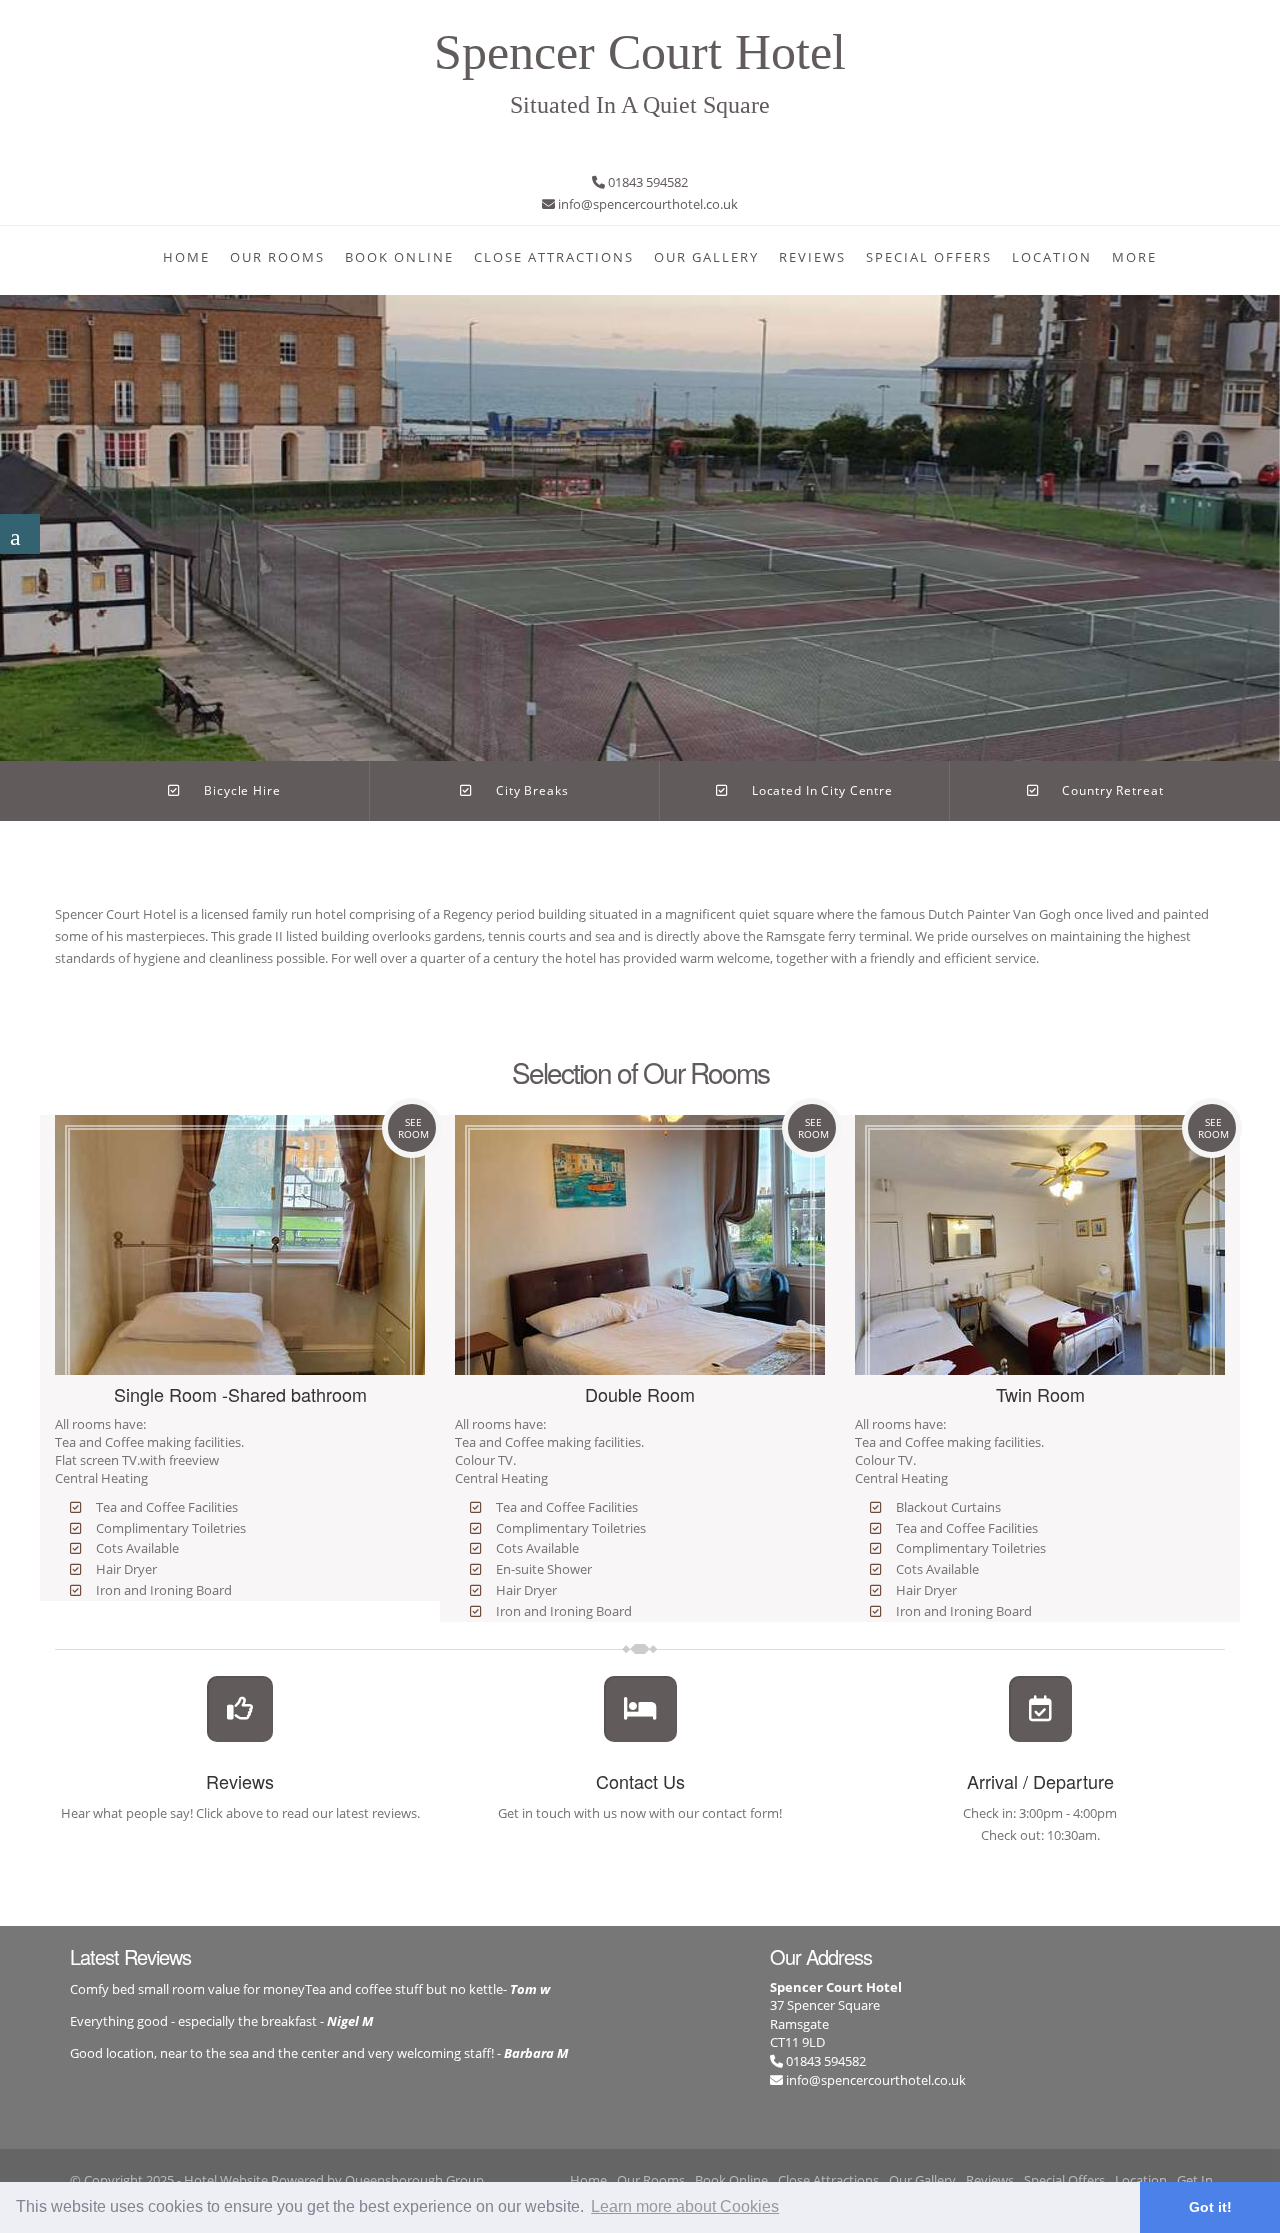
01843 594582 (824, 2061)
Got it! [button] (1210, 2207)
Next (1261, 511)
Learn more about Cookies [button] (685, 2206)
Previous (19, 511)
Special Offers (929, 257)
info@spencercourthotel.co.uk (876, 2080)
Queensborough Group (414, 2180)
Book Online (399, 257)
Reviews (812, 257)
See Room (413, 1128)
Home (186, 257)
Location (1052, 257)
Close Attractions (554, 257)
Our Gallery (706, 257)
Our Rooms (277, 257)
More (1134, 257)
